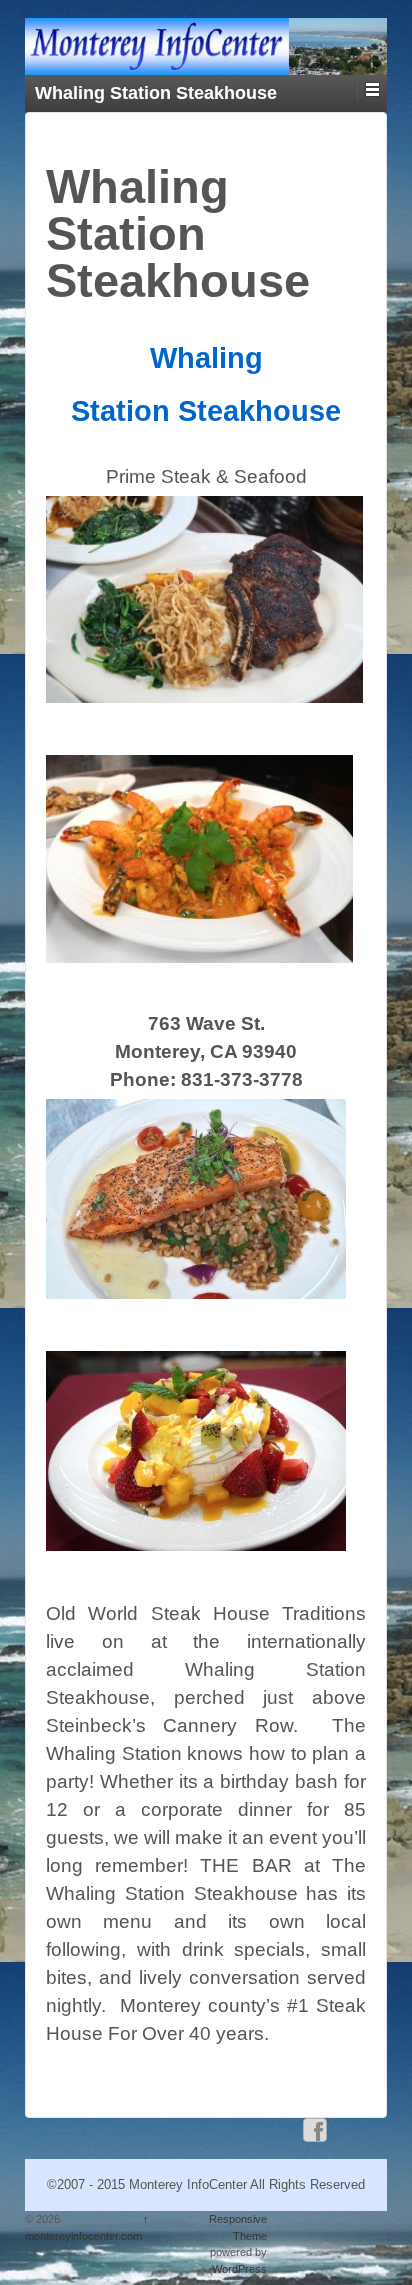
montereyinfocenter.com (83, 2236)
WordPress (239, 2269)
